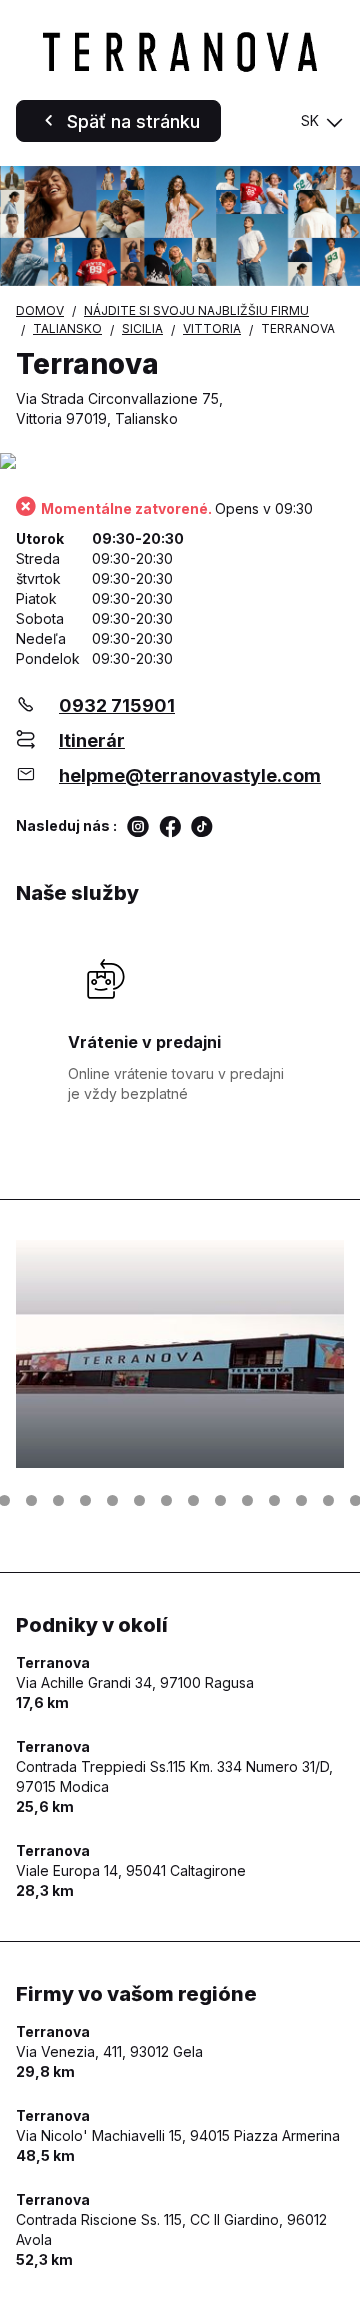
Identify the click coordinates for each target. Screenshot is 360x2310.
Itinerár (92, 740)
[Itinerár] (180, 462)
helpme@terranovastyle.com (190, 775)
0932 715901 (117, 705)
